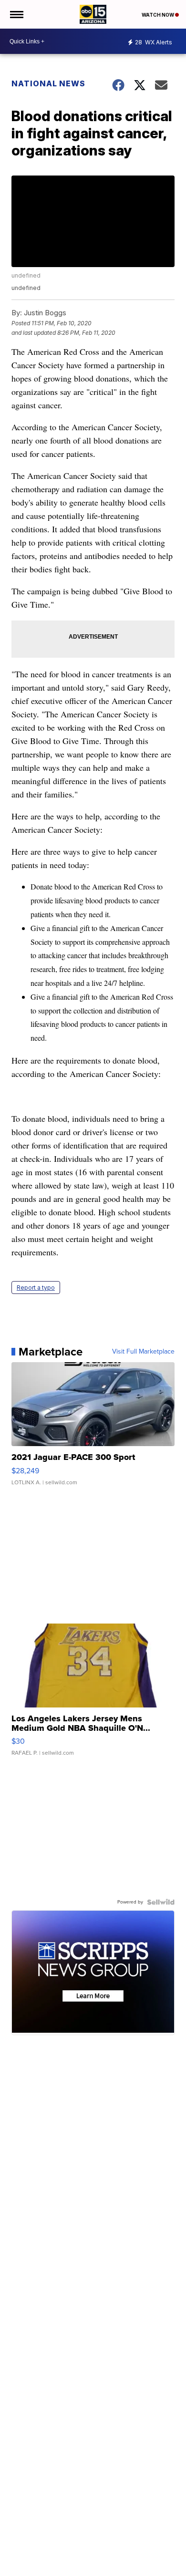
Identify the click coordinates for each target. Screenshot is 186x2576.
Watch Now (158, 15)
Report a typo (36, 1288)
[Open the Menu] (16, 14)
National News (48, 83)
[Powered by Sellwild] (161, 1902)
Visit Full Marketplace (143, 1352)
